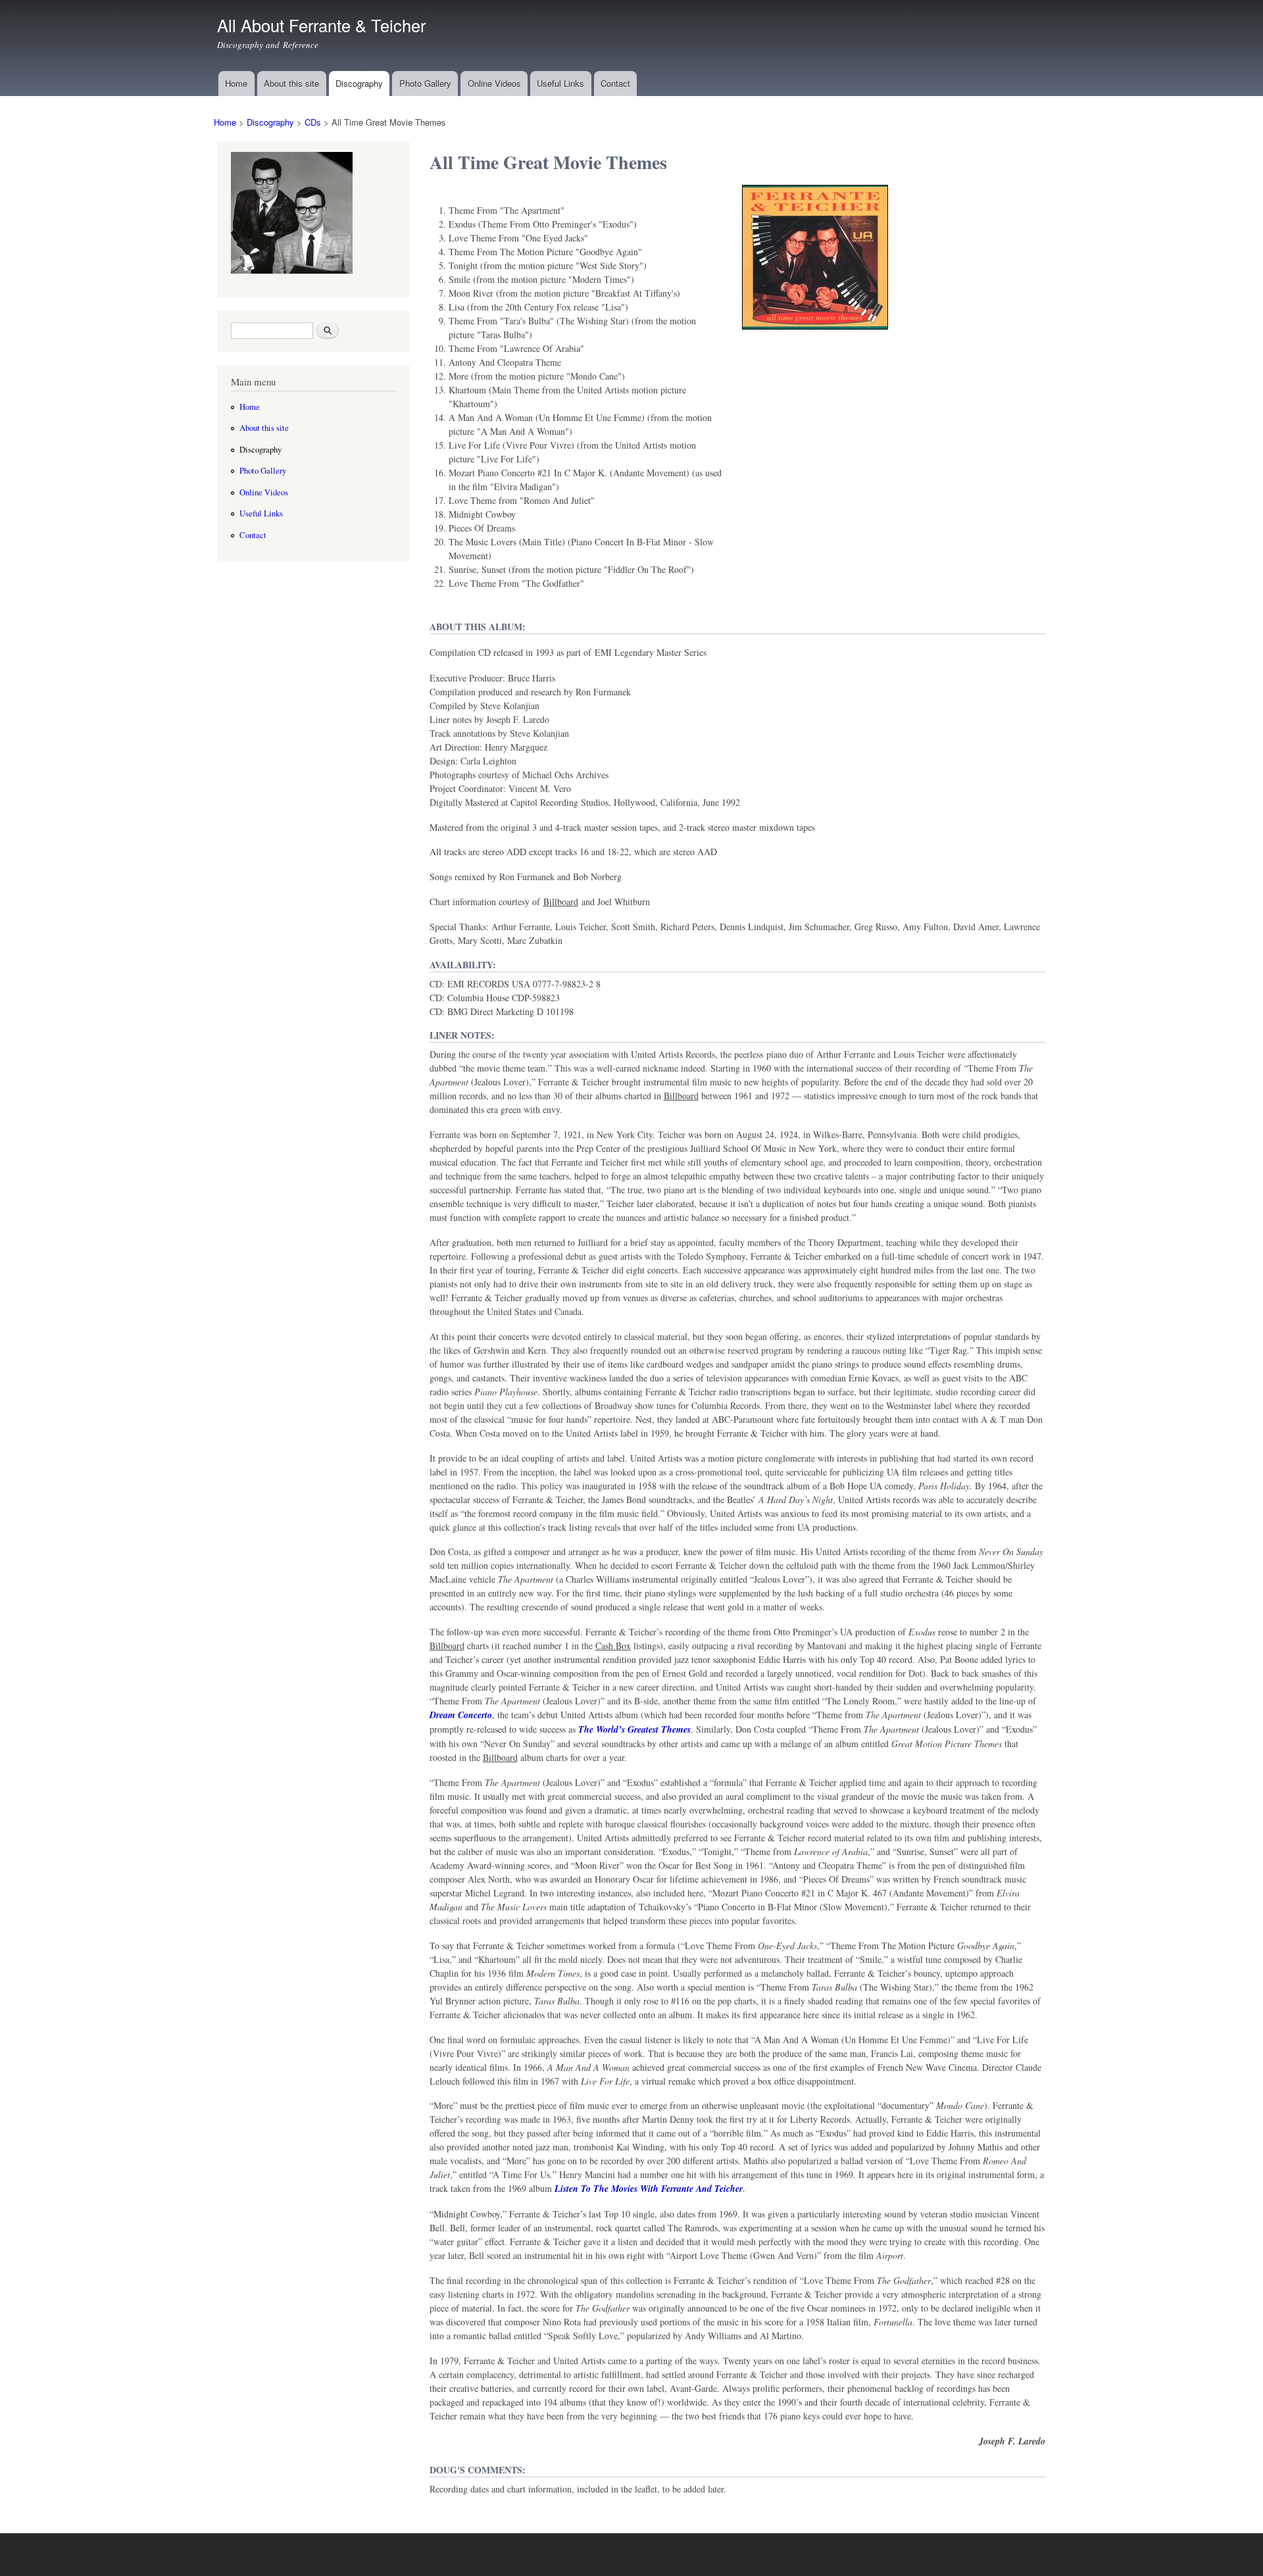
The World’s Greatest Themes (634, 1729)
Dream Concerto (461, 1715)
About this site (291, 83)
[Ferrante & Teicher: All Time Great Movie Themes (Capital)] (815, 335)
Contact (615, 83)
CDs (313, 122)
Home (236, 83)
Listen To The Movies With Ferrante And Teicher (649, 2189)
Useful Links (560, 83)
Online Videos (494, 83)
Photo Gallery (425, 83)
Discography (359, 83)
